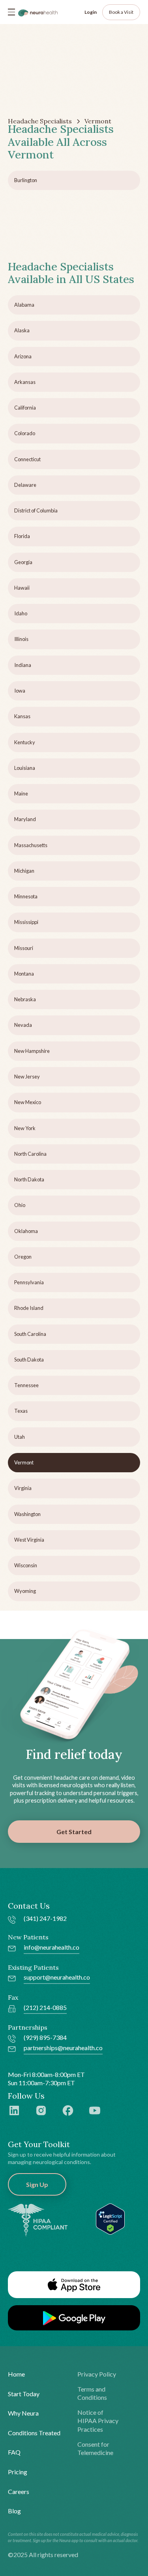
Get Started (74, 1832)
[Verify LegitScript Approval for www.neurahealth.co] (110, 2218)
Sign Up (37, 2184)
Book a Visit (121, 12)
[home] (38, 12)
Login (91, 12)
